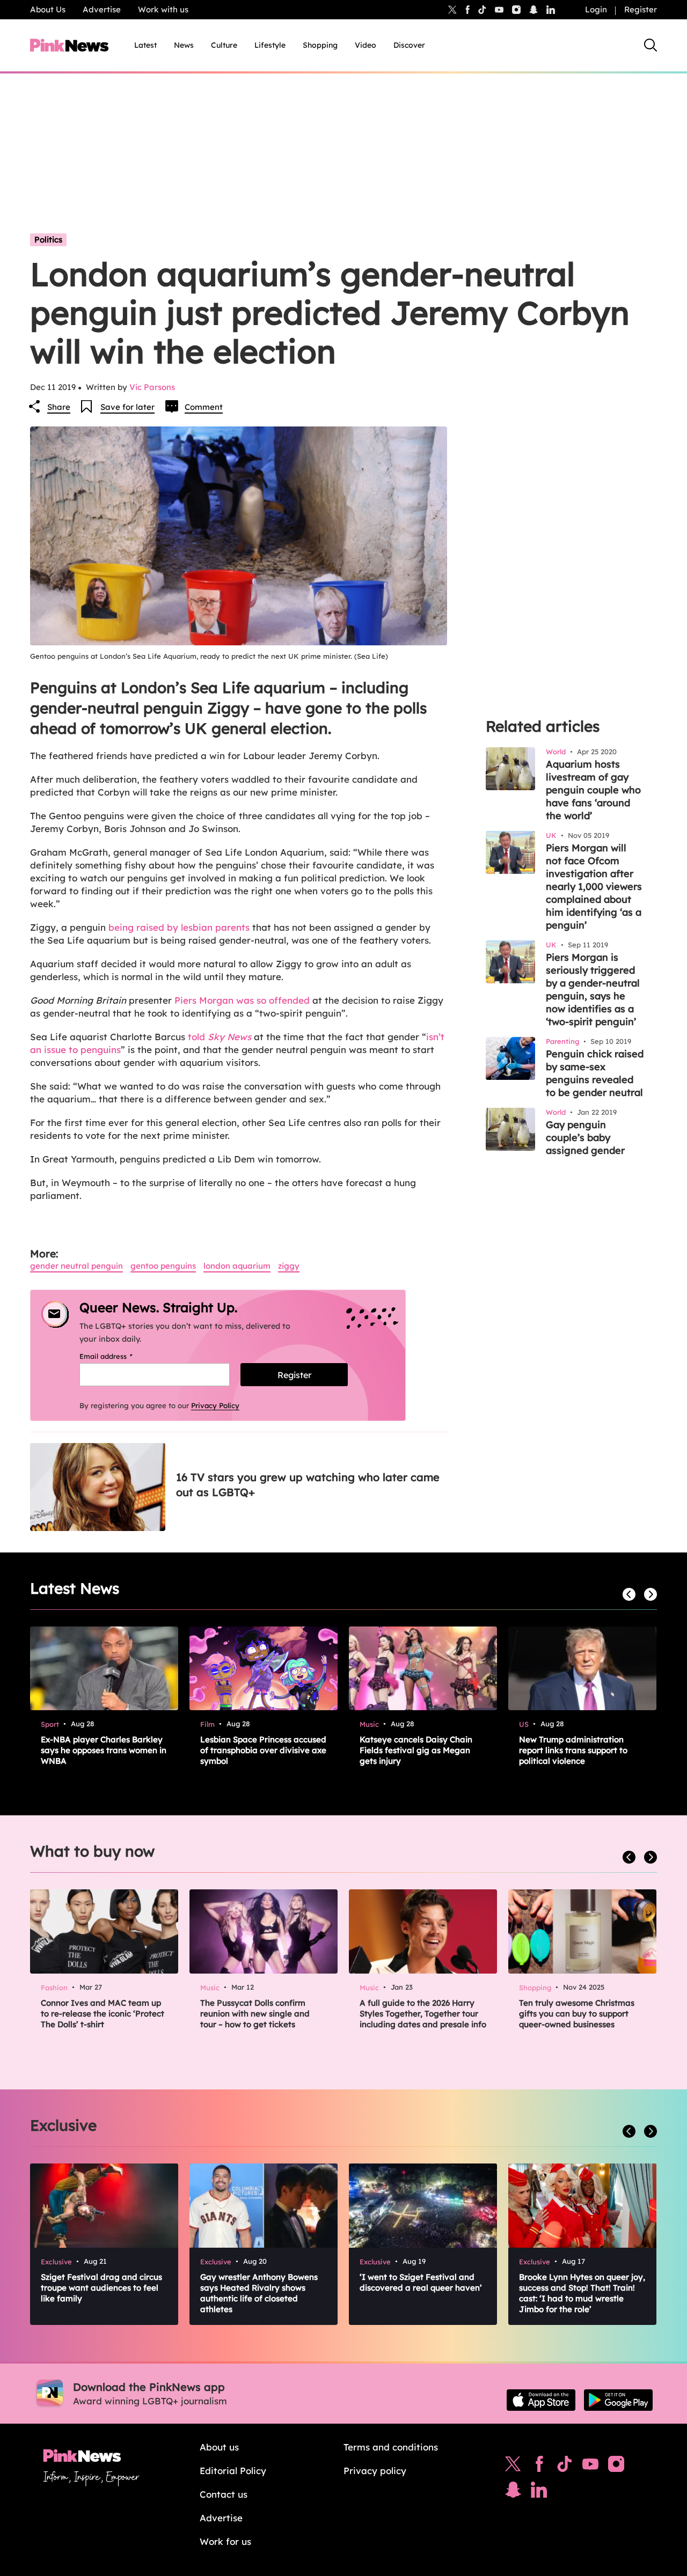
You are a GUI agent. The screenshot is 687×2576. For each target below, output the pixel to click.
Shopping (320, 45)
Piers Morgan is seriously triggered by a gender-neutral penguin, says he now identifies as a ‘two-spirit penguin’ (593, 989)
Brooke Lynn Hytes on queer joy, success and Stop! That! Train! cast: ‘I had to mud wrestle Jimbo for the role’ (582, 2293)
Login (596, 9)
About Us (48, 9)
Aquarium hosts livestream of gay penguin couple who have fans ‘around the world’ (593, 790)
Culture (224, 45)
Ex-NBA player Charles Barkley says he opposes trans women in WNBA (104, 1750)
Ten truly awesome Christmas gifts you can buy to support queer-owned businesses (577, 2014)
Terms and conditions (391, 2447)
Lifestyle (270, 45)
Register (641, 9)
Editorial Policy (233, 2471)
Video (366, 45)
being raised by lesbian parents (179, 927)
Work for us (225, 2541)
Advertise (102, 9)
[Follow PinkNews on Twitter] (513, 2467)
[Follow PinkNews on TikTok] (565, 2467)
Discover (409, 45)
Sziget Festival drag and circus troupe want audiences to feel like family (101, 2288)
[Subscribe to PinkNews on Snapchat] (513, 2492)
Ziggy (289, 1266)
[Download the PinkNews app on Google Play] (618, 2400)
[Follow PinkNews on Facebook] (539, 2467)
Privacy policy (375, 2471)
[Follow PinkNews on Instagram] (616, 2467)
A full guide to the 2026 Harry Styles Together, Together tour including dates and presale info (423, 2014)
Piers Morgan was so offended (242, 1000)
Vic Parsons (152, 387)
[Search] (651, 45)
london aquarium (237, 1266)
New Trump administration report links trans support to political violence (573, 1750)
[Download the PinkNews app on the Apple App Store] (541, 2400)
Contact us (224, 2494)
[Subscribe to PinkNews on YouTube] (590, 2467)
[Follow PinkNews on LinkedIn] (551, 10)
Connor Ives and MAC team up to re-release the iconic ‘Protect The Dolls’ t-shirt (103, 2014)
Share (59, 407)
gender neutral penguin (76, 1266)
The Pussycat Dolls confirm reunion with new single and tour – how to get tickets (255, 2014)
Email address (119, 1356)
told (220, 1037)
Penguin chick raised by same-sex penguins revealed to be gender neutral (595, 1073)
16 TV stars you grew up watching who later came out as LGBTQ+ (308, 1485)
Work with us (163, 9)
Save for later (127, 407)
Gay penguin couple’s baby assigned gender (585, 1138)
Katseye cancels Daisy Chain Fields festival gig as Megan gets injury (416, 1750)
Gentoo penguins (163, 1266)
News (184, 45)
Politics (48, 240)
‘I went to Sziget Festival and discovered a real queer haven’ (421, 2282)
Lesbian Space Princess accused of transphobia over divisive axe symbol (263, 1750)
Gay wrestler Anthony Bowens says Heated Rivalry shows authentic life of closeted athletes (259, 2293)
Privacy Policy (215, 1405)
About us (219, 2447)
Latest (145, 45)
